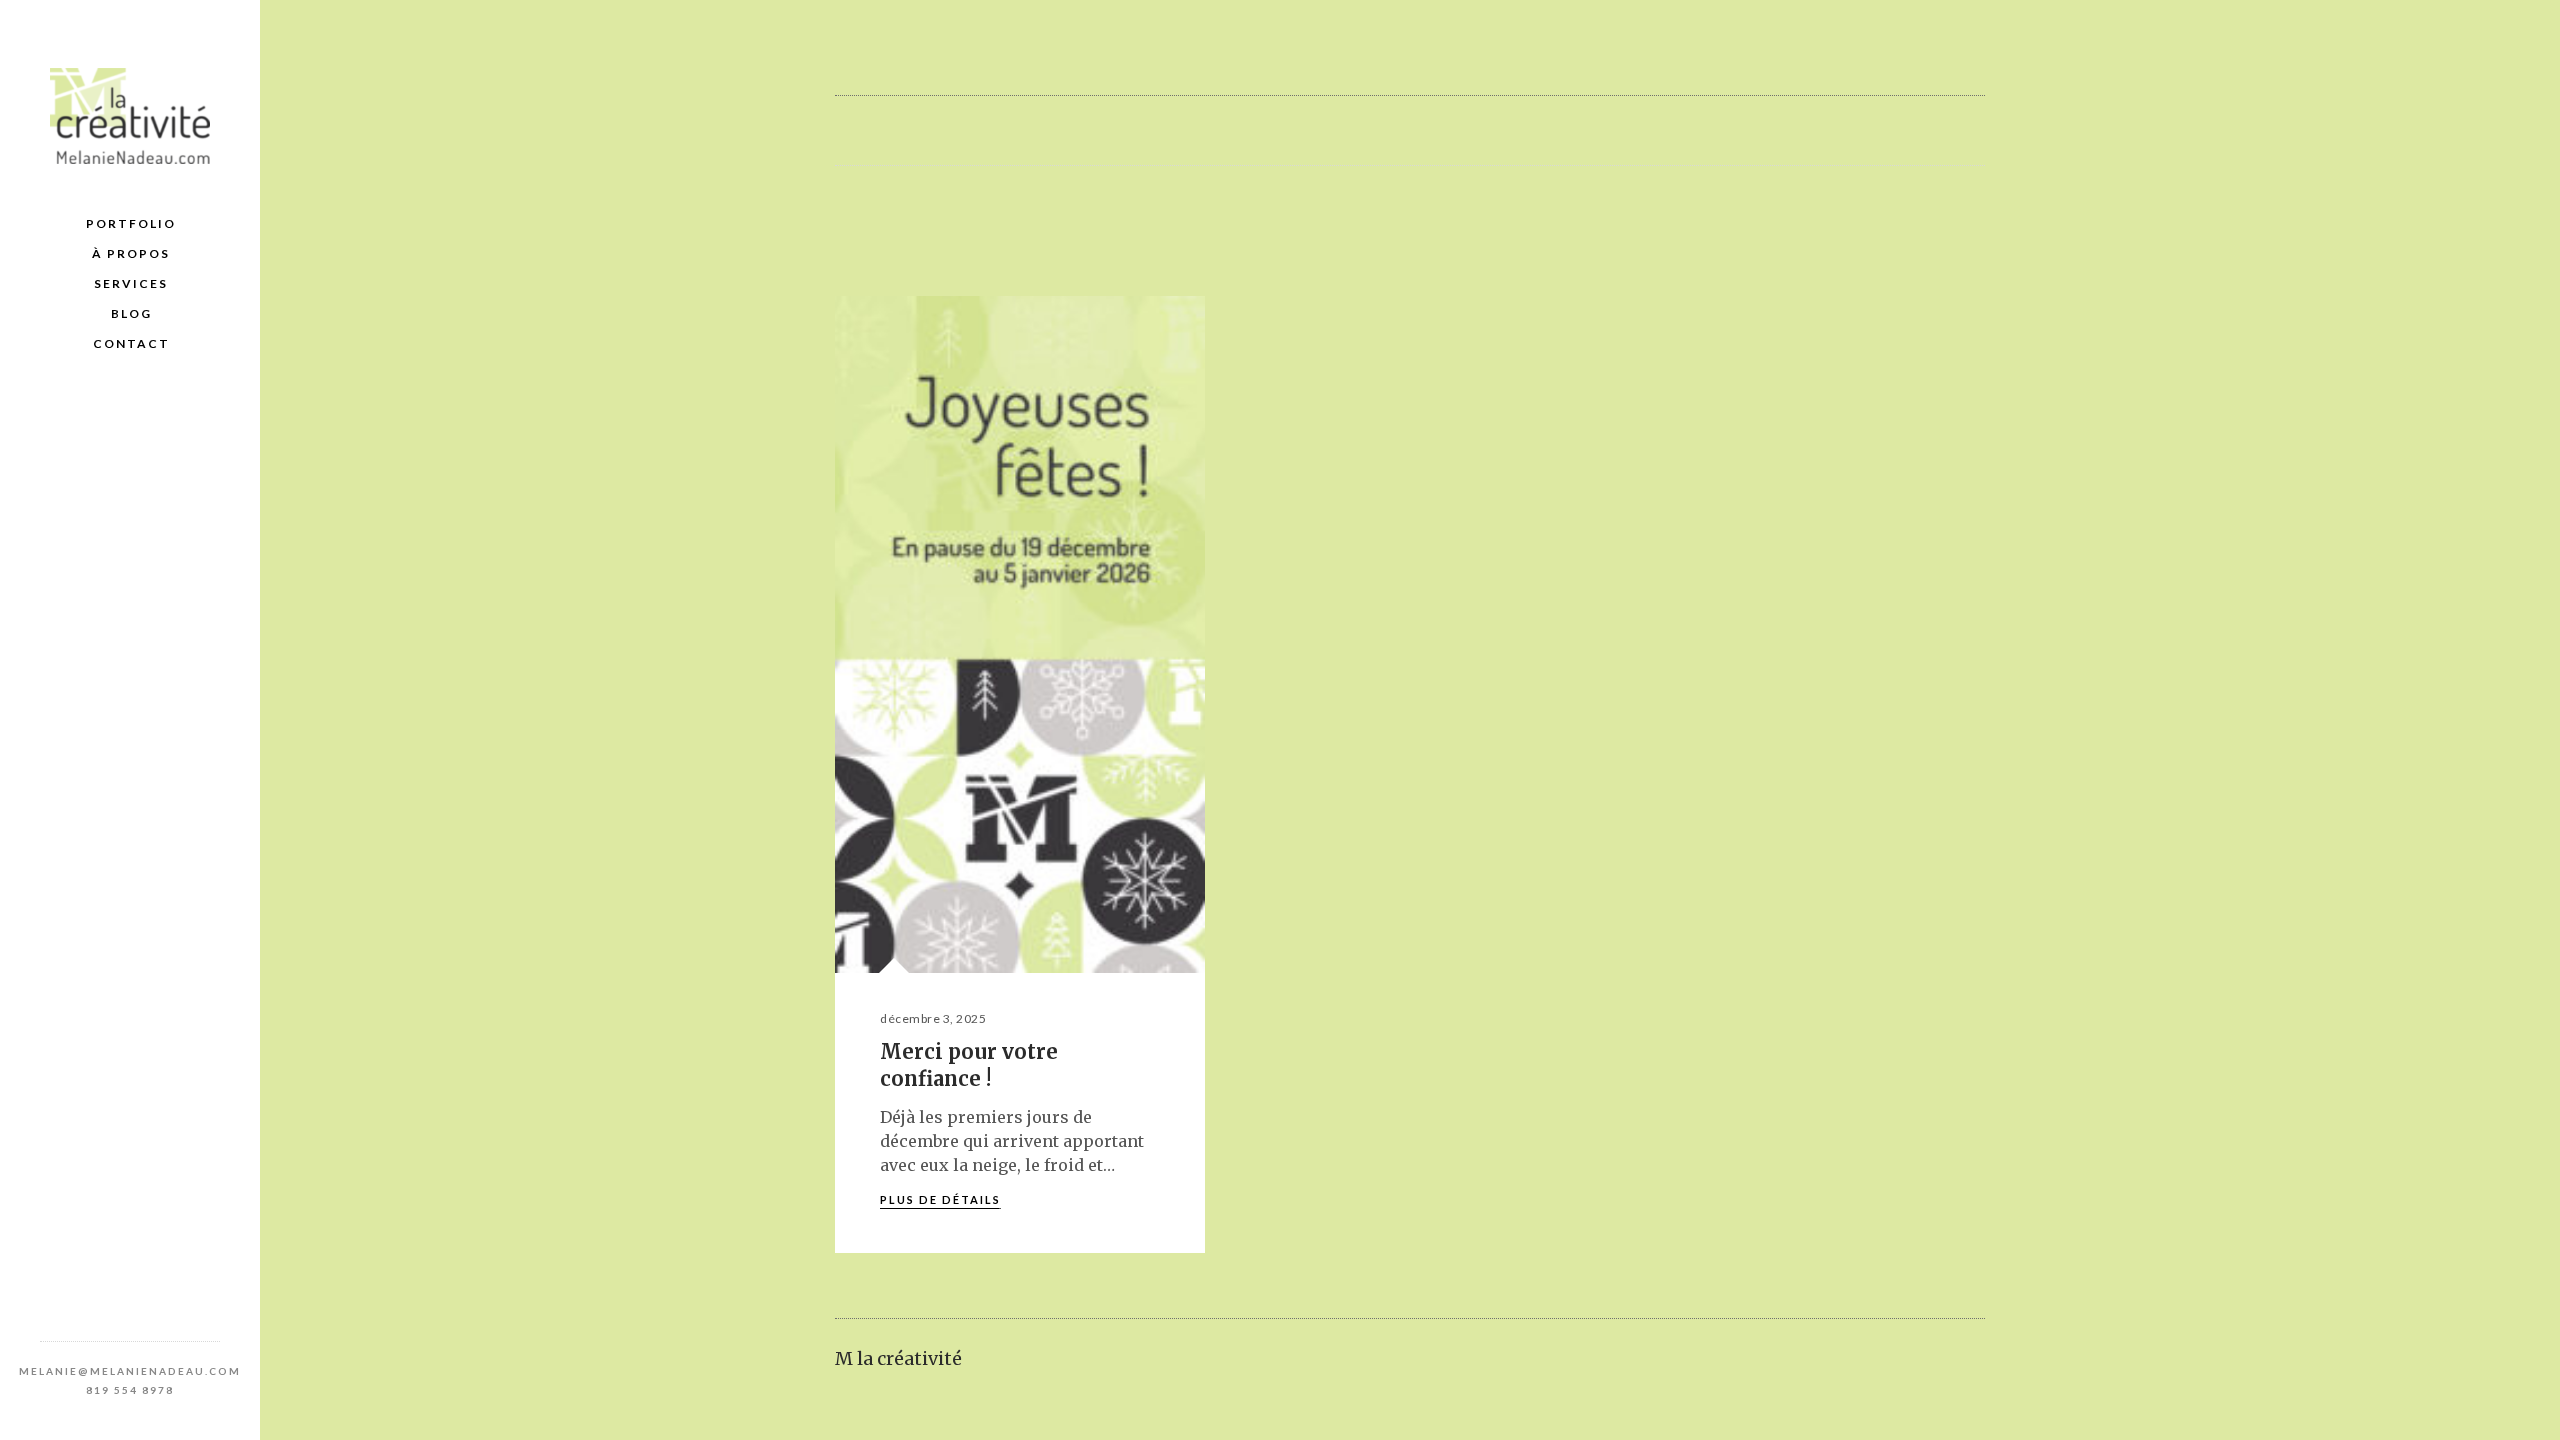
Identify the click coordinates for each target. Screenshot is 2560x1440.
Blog (131, 313)
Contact (131, 343)
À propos (131, 253)
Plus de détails (940, 1199)
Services (131, 283)
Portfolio (131, 223)
